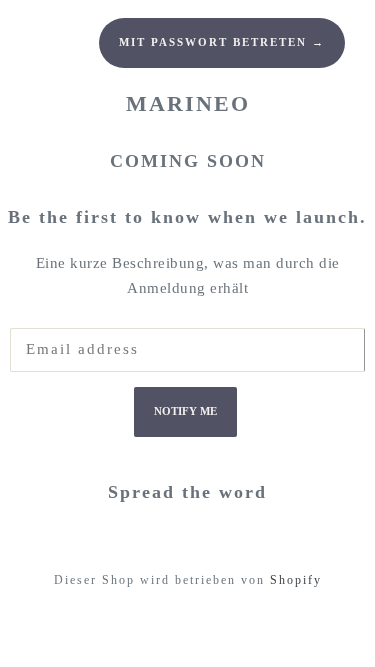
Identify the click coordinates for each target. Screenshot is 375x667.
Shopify (296, 580)
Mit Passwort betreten (222, 42)
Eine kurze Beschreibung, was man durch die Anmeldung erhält (188, 276)
